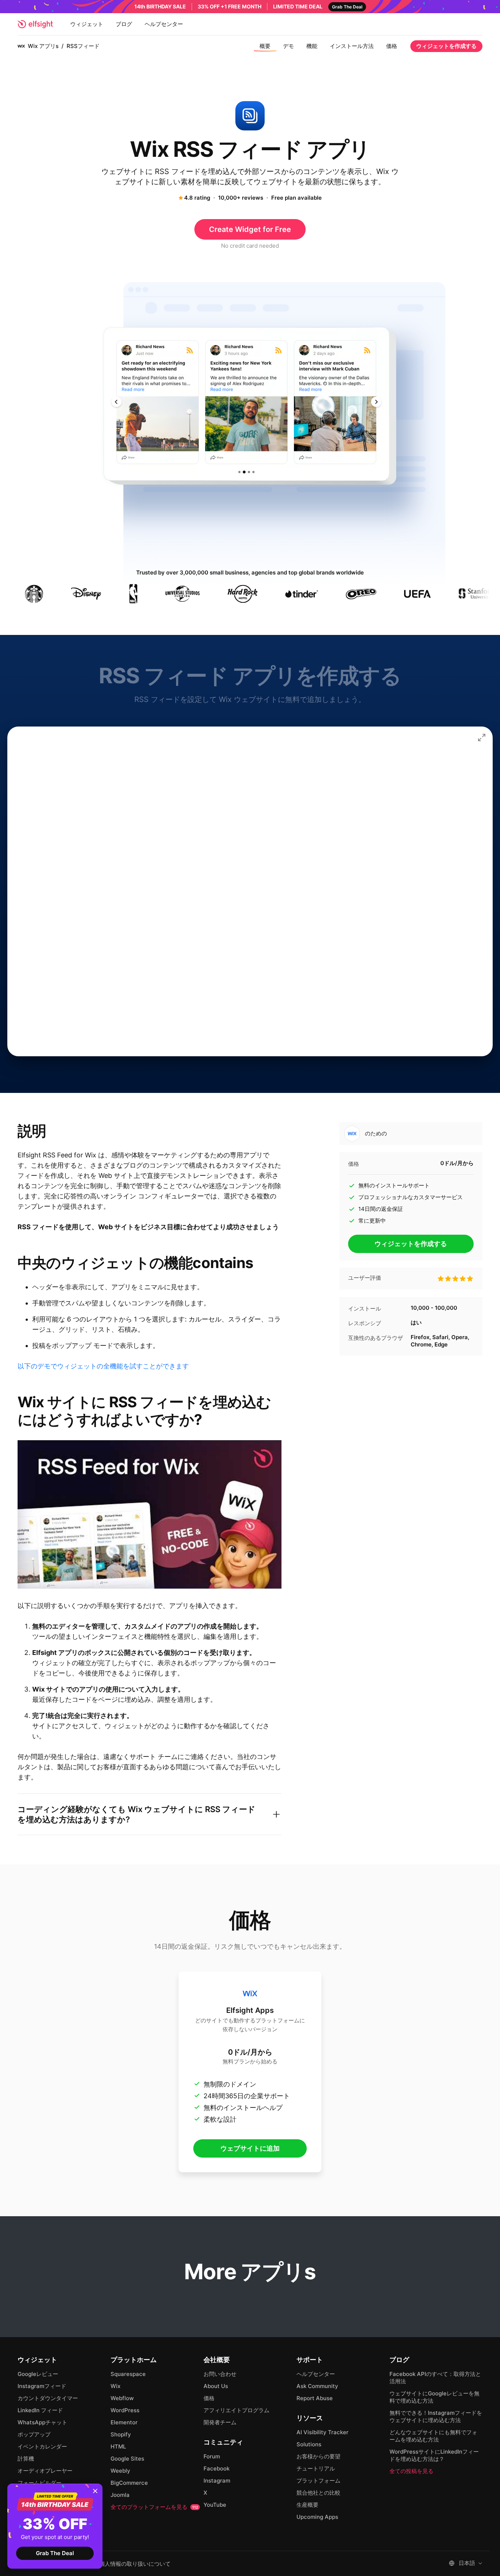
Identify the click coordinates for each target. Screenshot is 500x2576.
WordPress (125, 2410)
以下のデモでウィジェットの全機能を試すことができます (103, 1366)
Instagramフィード (42, 2386)
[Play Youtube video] (150, 1514)
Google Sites (127, 2459)
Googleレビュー (38, 2374)
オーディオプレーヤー (45, 2471)
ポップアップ (34, 2434)
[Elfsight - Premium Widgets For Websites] (35, 24)
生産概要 (307, 2505)
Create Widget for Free (250, 229)
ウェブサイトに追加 (250, 2148)
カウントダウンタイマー (48, 2398)
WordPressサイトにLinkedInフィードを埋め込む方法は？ (434, 2455)
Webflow (122, 2398)
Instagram (217, 2481)
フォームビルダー (40, 2483)
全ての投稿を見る (411, 2471)
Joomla (120, 2495)
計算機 (26, 2459)
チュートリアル (316, 2468)
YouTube (215, 2505)
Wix (115, 2386)
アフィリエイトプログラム (236, 2410)
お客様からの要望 (318, 2456)
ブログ (124, 24)
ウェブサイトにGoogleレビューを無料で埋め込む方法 (434, 2397)
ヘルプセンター (164, 24)
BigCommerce (129, 2483)
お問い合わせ (220, 2374)
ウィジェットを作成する (446, 46)
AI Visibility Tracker (322, 2432)
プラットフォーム (318, 2481)
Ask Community (317, 2386)
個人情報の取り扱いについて (135, 2564)
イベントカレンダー (42, 2446)
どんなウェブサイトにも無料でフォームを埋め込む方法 (433, 2436)
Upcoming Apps (317, 2517)
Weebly (120, 2471)
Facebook (217, 2468)
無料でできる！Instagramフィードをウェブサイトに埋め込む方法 (436, 2416)
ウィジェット (87, 24)
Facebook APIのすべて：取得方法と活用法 (435, 2378)
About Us (216, 2386)
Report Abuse (315, 2398)
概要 (265, 46)
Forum (212, 2456)
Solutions (309, 2444)
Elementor (124, 2422)
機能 (312, 46)
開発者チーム (220, 2422)
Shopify (121, 2434)
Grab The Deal (55, 2553)
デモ (288, 46)
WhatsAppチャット (42, 2422)
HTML (118, 2446)
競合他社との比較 (318, 2493)
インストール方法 (352, 46)
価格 (392, 46)
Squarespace (128, 2374)
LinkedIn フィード (40, 2410)
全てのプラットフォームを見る (154, 2507)
